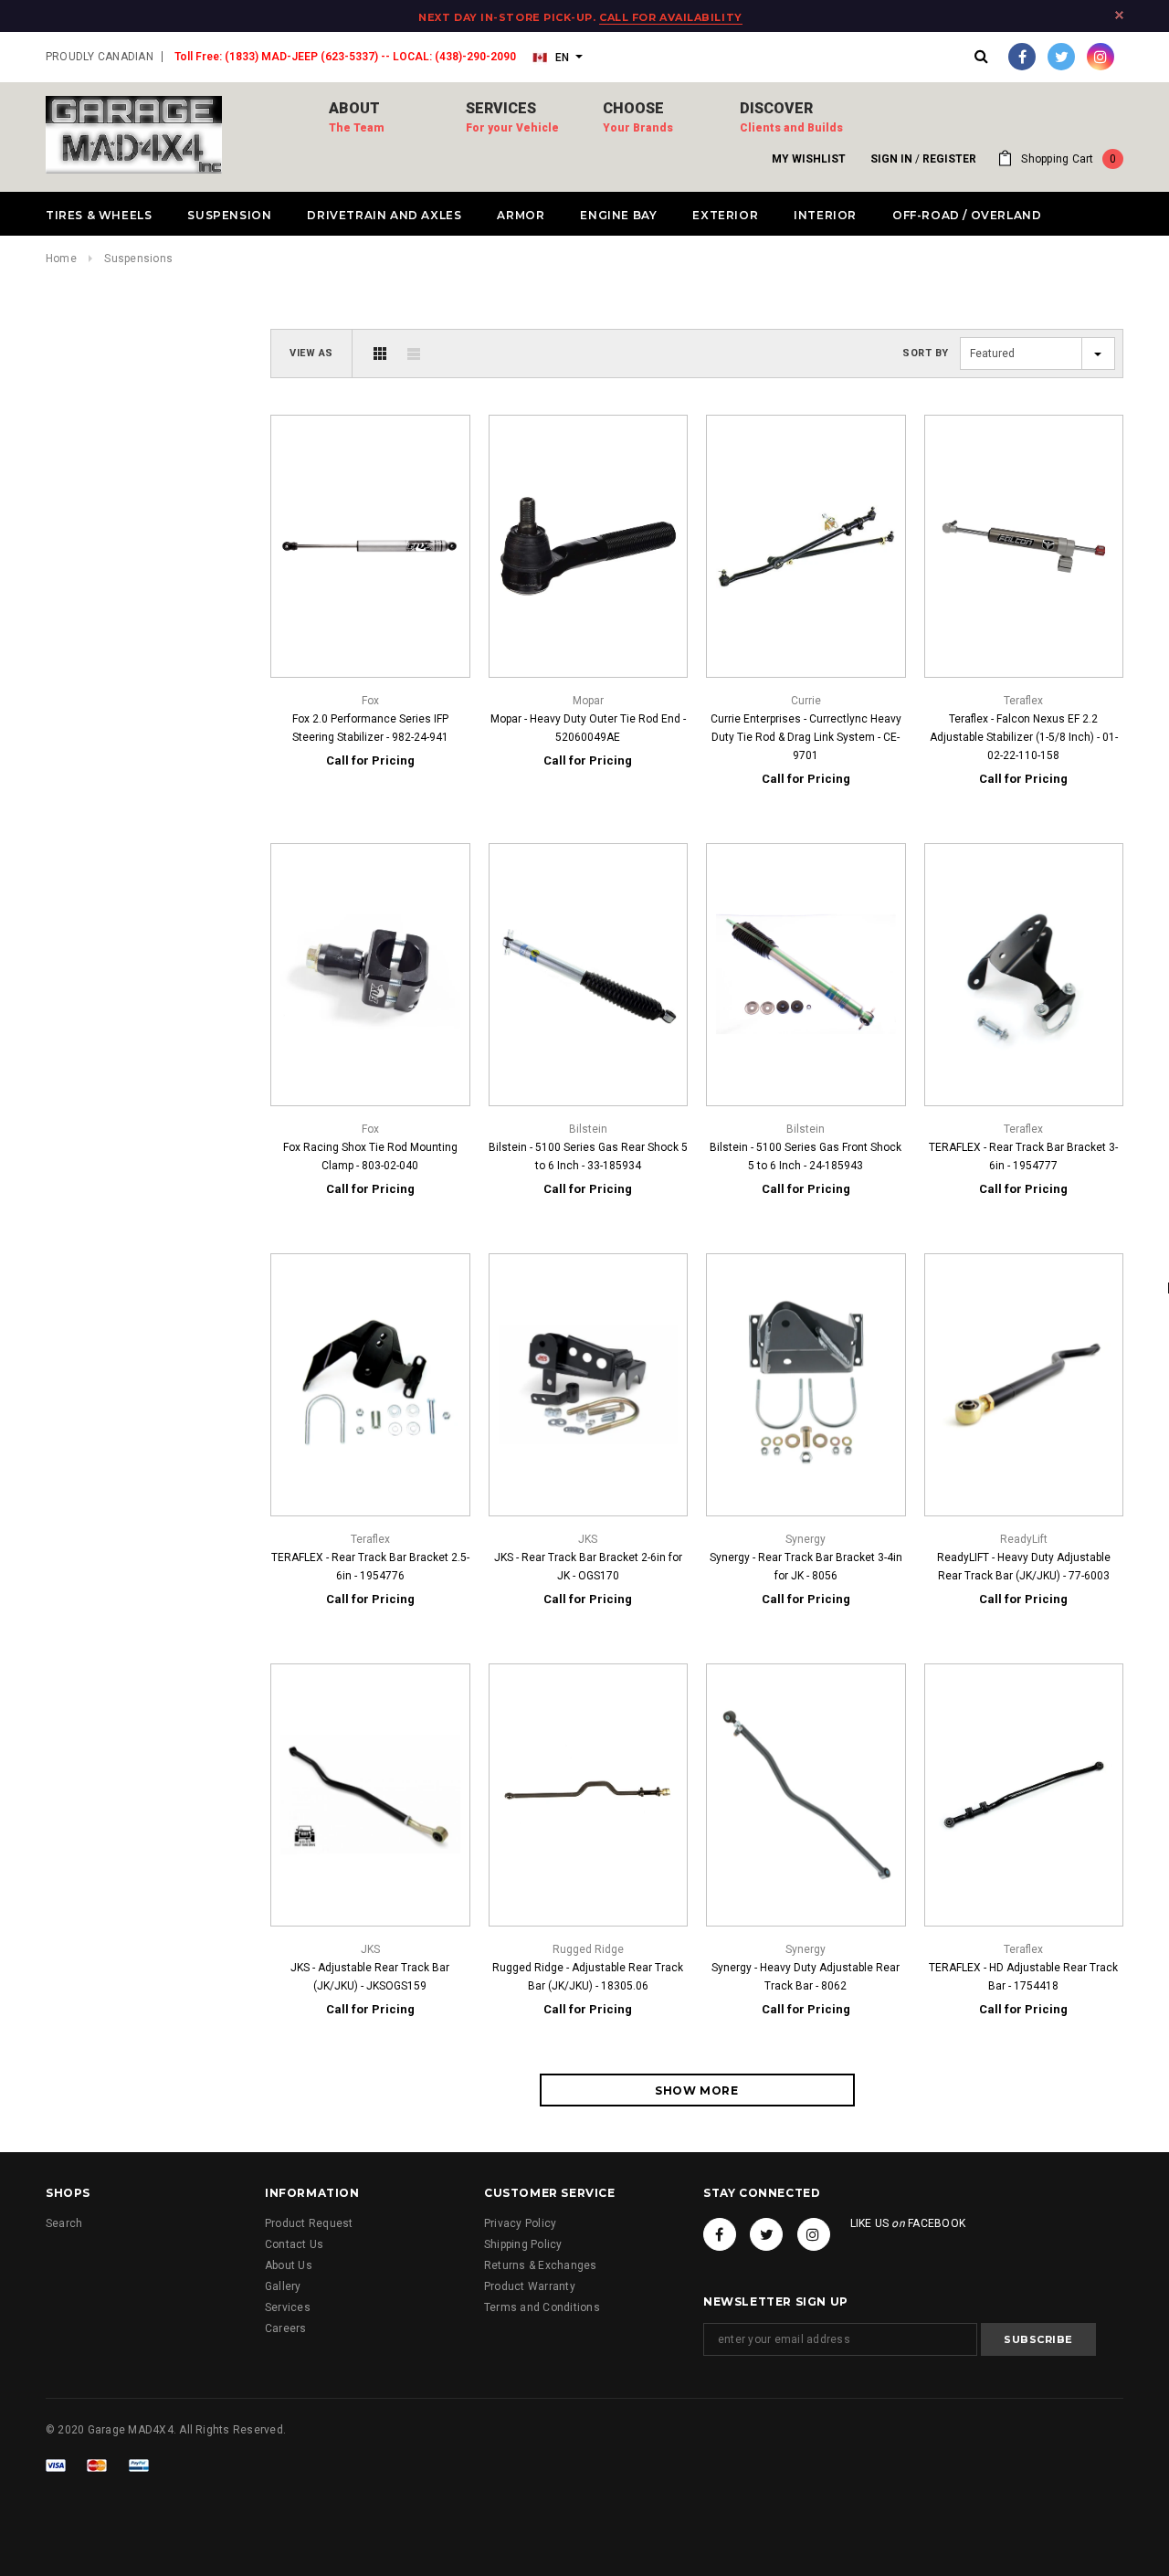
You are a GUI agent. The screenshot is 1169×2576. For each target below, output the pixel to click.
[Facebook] (1022, 57)
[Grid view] (380, 354)
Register (949, 159)
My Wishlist (809, 159)
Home (61, 259)
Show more (696, 2090)
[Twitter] (1061, 57)
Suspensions (138, 259)
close (1119, 15)
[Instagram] (1101, 57)
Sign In (891, 159)
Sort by (926, 353)
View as (311, 353)
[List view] (414, 354)
